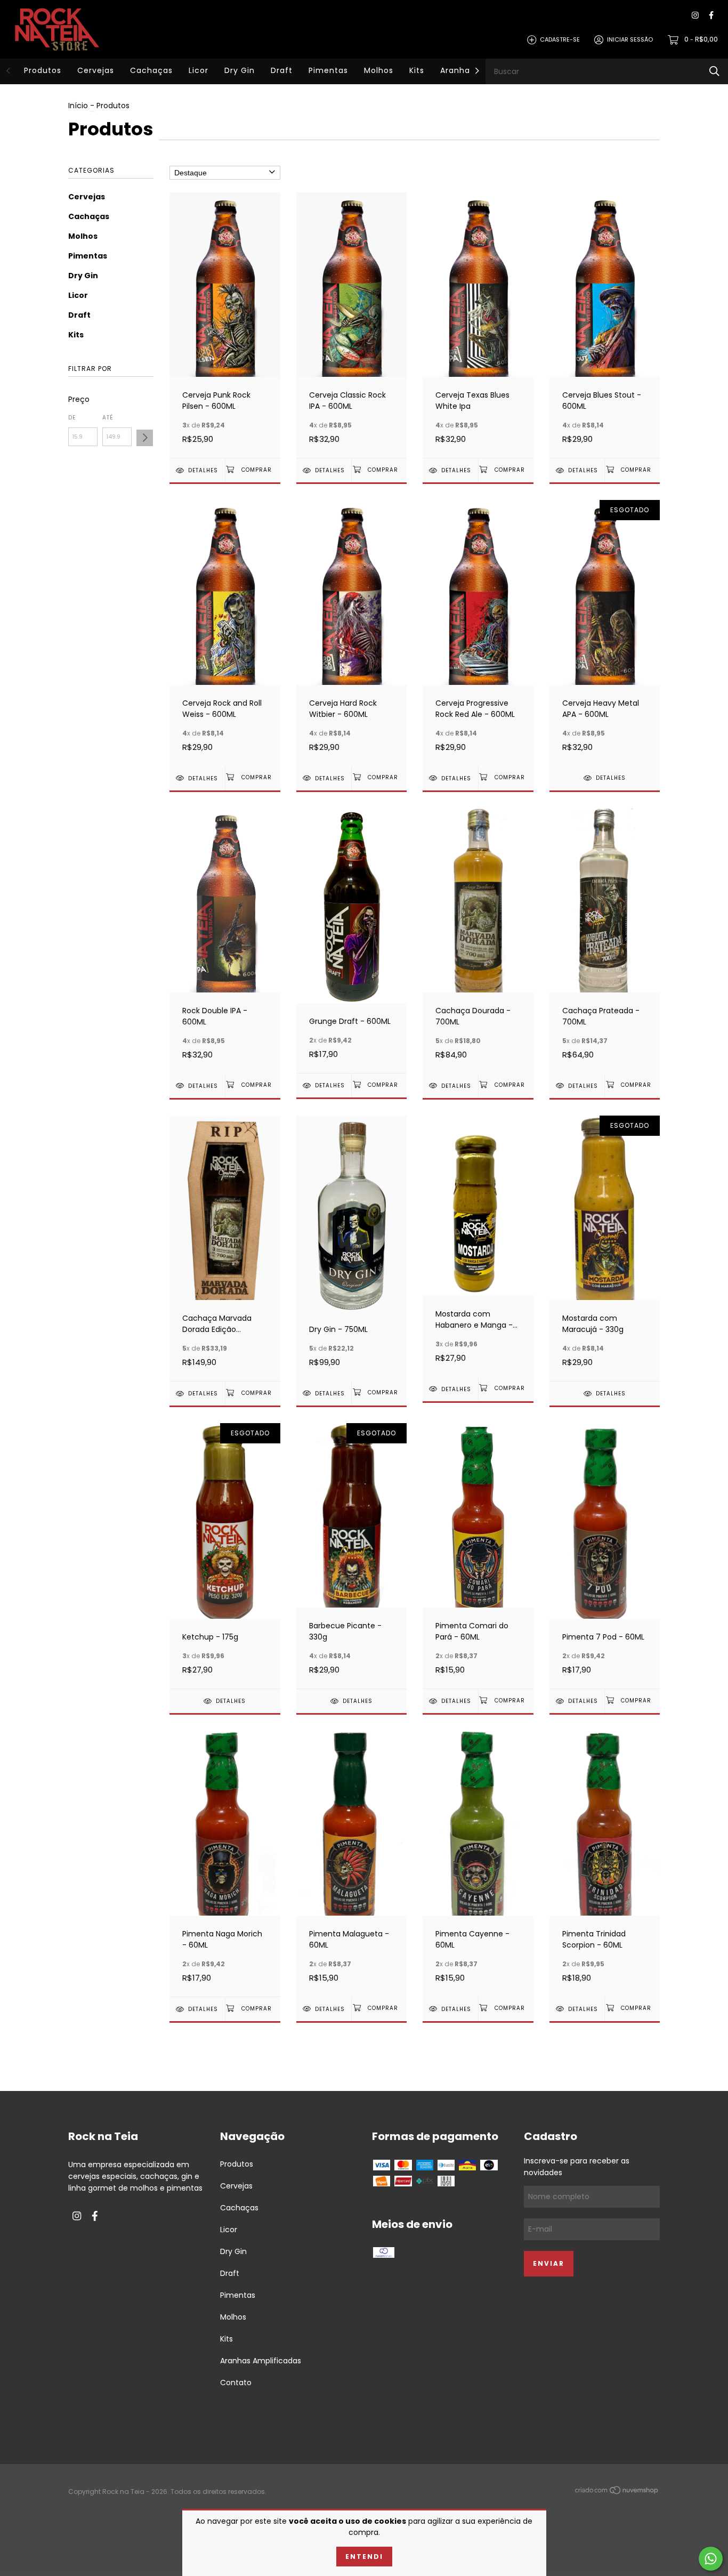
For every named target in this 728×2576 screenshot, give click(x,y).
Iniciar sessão (630, 39)
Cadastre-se (560, 39)
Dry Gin (240, 70)
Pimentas (328, 70)
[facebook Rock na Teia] (711, 16)
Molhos (379, 70)
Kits (417, 70)
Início (78, 106)
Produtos (43, 70)
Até (108, 418)
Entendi (364, 2557)
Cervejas (96, 70)
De (72, 418)
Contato (236, 2383)
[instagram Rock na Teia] (695, 16)
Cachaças (151, 70)
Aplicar (145, 438)
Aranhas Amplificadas (261, 2361)
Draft (282, 70)
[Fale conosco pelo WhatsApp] (711, 2559)
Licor (199, 70)
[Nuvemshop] (617, 2492)
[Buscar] (714, 71)
